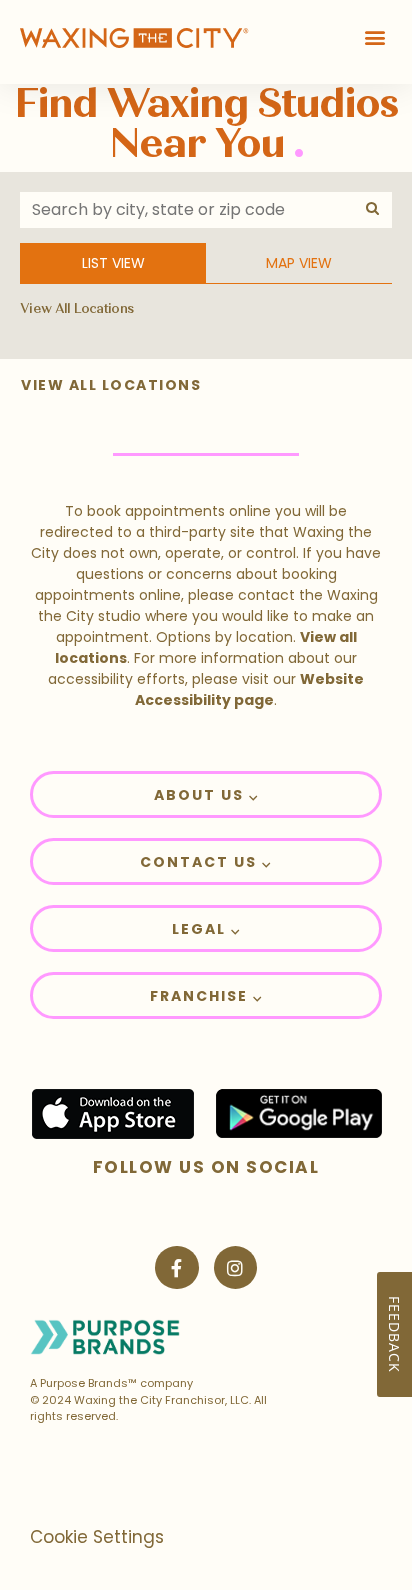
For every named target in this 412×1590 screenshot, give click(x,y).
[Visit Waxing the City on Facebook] (176, 1267)
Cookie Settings (97, 1537)
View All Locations (76, 309)
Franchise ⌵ (206, 996)
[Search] (373, 208)
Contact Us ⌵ (206, 862)
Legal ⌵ (206, 929)
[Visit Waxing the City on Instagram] (235, 1267)
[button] (375, 36)
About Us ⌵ (206, 795)
